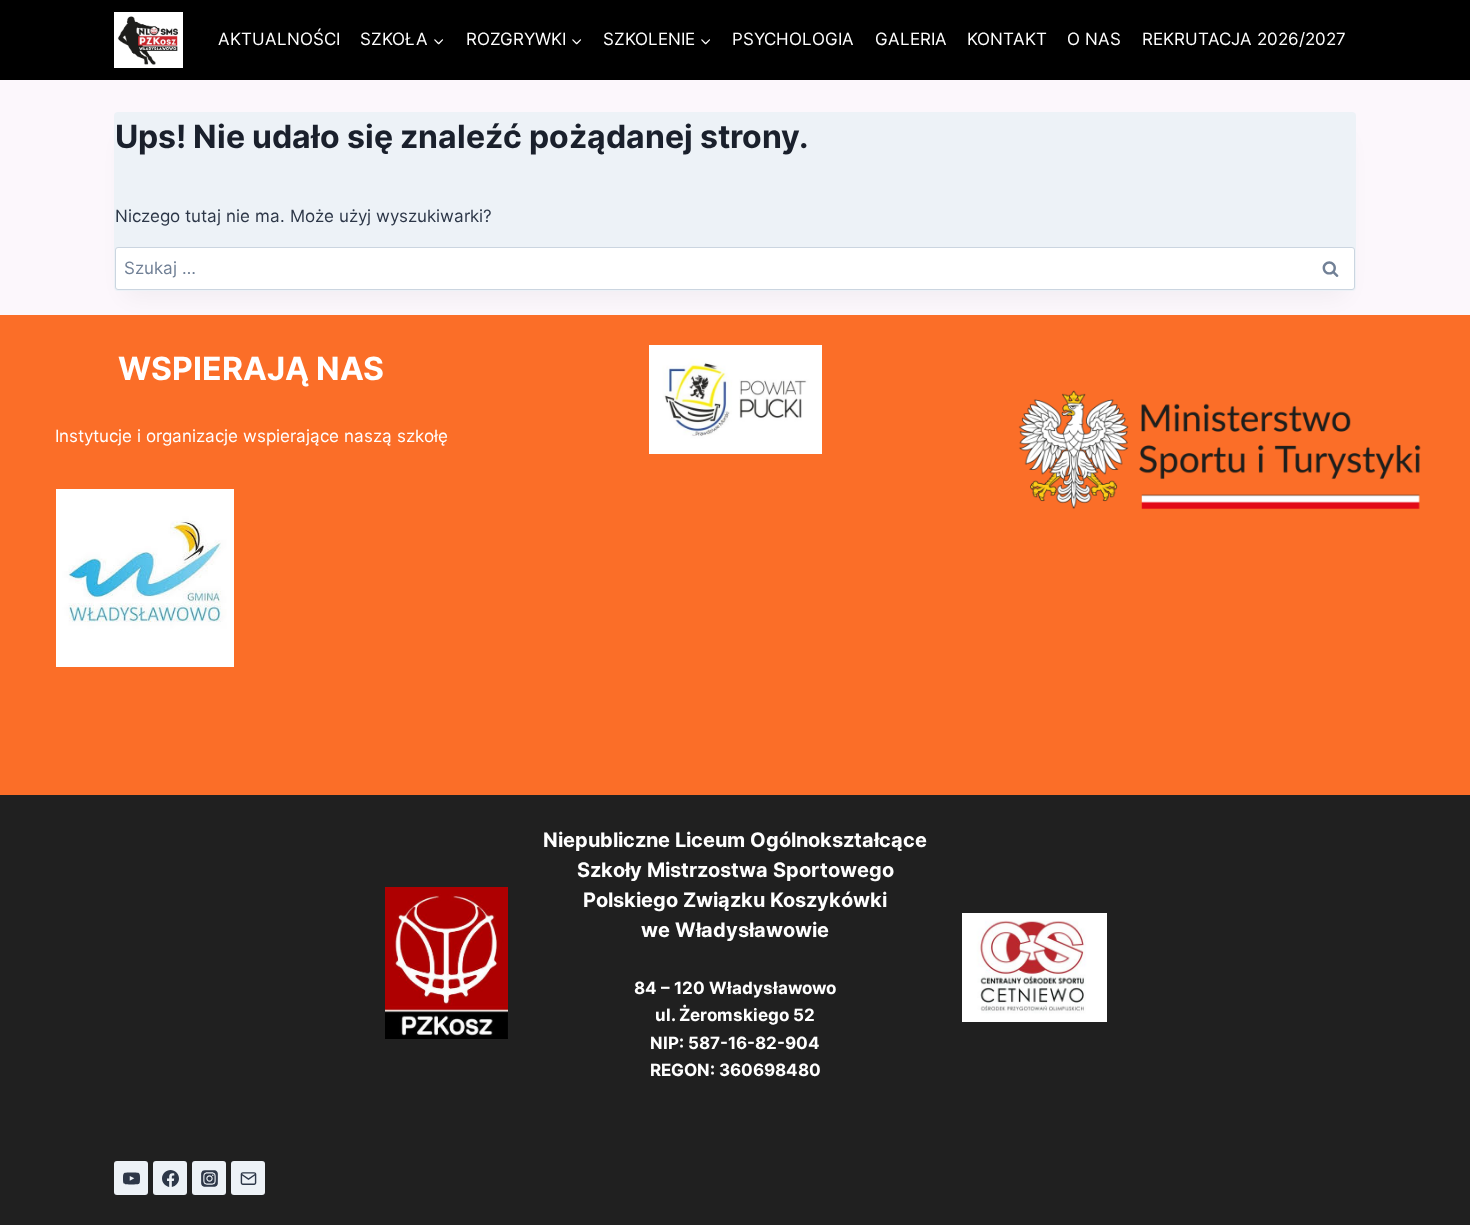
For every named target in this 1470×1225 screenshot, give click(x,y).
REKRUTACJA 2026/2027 (1244, 39)
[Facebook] (170, 1178)
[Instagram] (209, 1178)
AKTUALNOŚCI (279, 39)
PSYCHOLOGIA (793, 39)
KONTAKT (1007, 39)
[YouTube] (131, 1178)
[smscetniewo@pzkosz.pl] (248, 1178)
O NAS (1094, 39)
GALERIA (911, 39)
